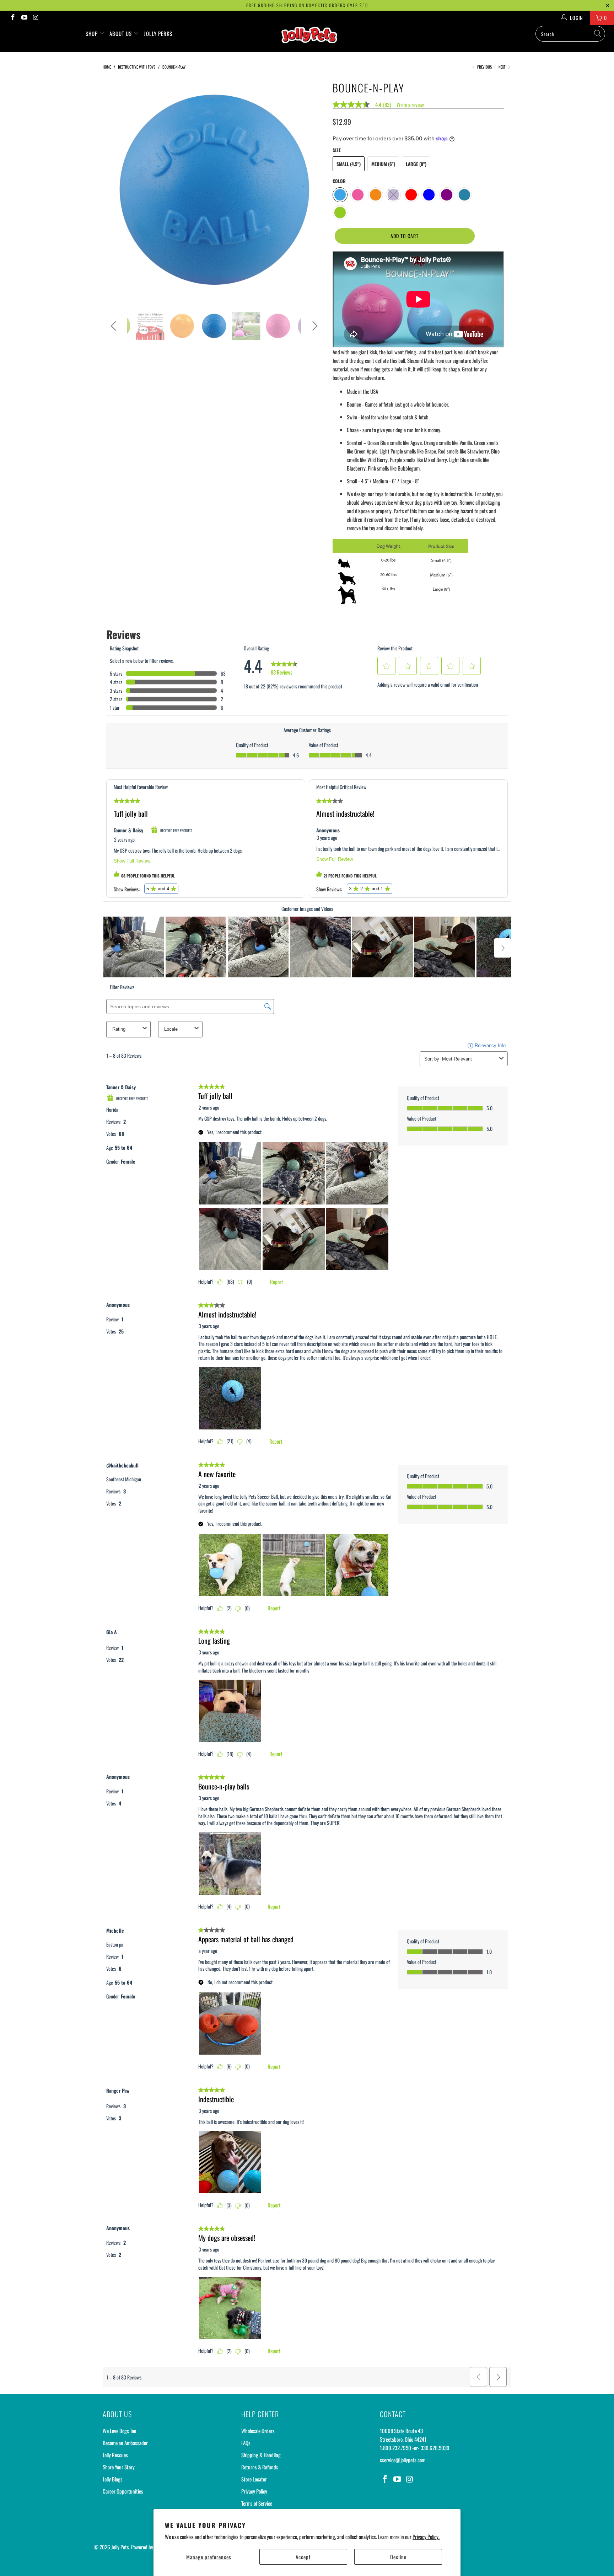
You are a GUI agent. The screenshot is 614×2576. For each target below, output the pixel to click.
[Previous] (115, 190)
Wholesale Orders (258, 2431)
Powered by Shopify (150, 2547)
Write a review (410, 105)
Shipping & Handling (261, 2455)
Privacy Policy (254, 2491)
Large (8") (416, 164)
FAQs (246, 2443)
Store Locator (254, 2479)
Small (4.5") (349, 164)
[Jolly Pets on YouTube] (24, 18)
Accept (303, 2557)
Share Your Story (119, 2467)
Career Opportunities (123, 2491)
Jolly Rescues (115, 2455)
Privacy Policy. (426, 2537)
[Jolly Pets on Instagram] (36, 18)
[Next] (314, 190)
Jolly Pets (120, 2547)
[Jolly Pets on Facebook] (12, 18)
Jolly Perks (158, 33)
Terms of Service (257, 2503)
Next (503, 67)
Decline (398, 2557)
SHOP (92, 33)
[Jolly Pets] (311, 38)
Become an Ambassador (125, 2443)
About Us (121, 33)
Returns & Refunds (260, 2467)
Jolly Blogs (113, 2479)
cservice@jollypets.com (403, 2460)
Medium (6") (383, 164)
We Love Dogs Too (119, 2431)
